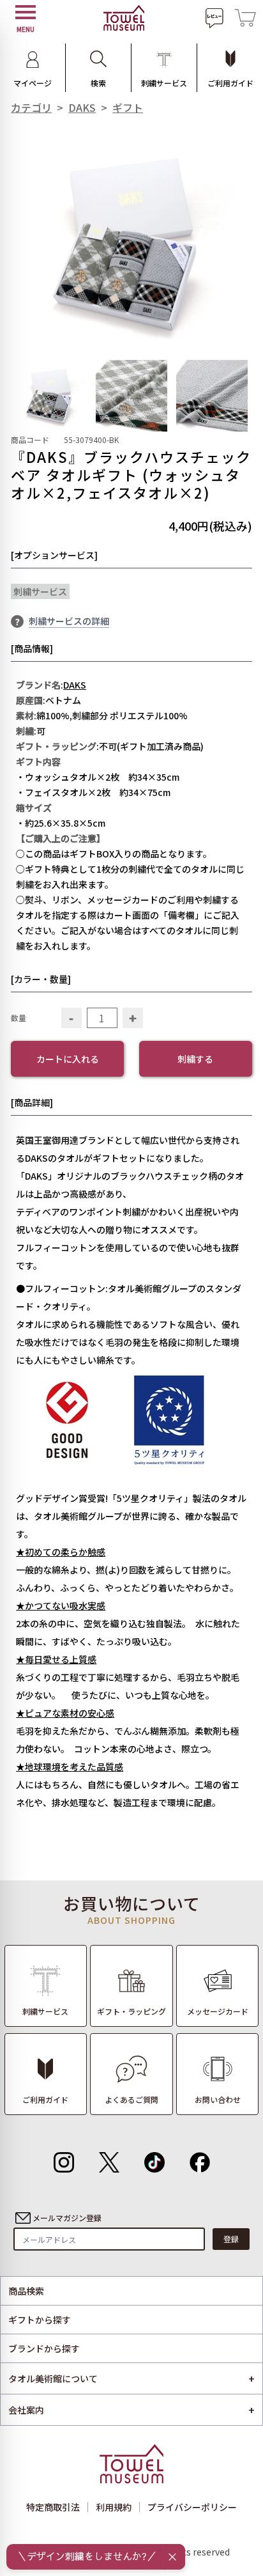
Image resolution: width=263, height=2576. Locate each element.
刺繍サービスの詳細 (69, 621)
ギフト (128, 107)
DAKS (82, 107)
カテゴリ (31, 107)
